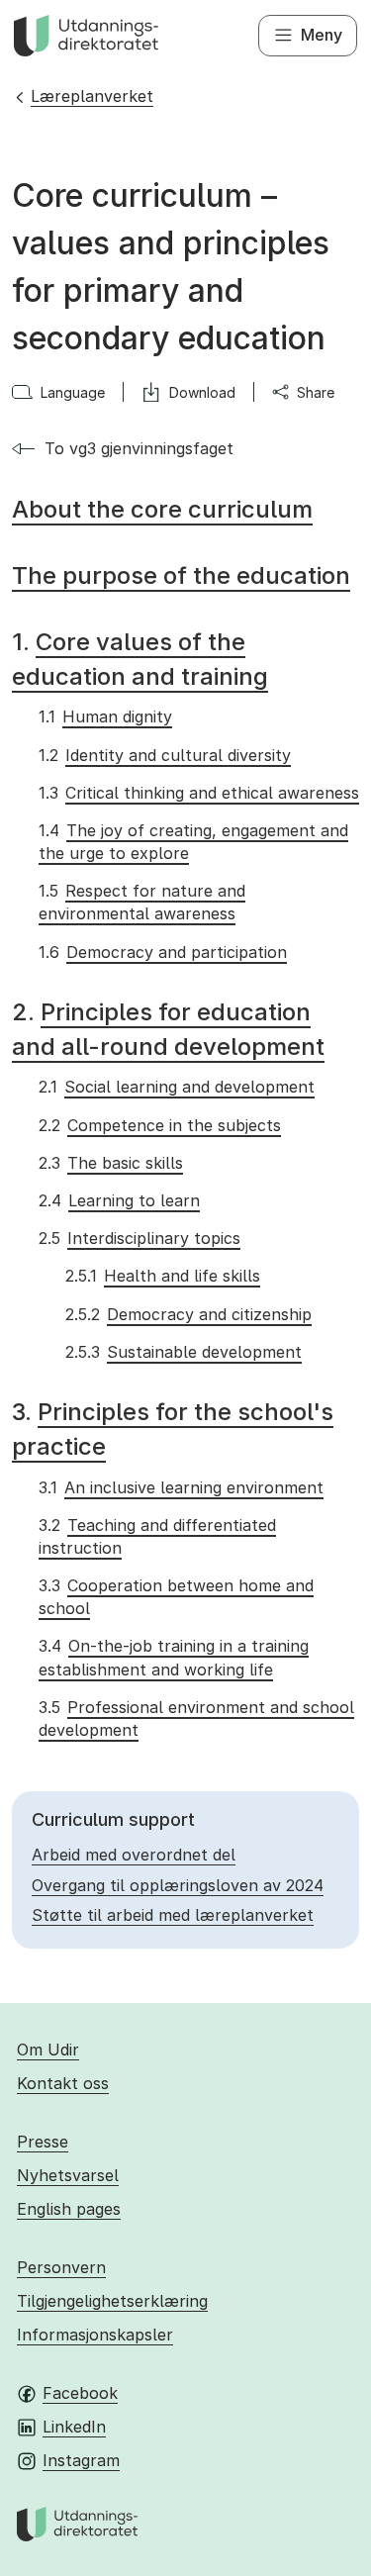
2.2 (159, 1125)
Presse (43, 2142)
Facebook (80, 2393)
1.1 (105, 716)
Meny (322, 35)
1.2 (164, 755)
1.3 (198, 793)
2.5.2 (188, 1314)
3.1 (181, 1487)
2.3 (110, 1163)
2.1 (176, 1087)
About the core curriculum (162, 509)
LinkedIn (74, 2427)
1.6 (162, 952)
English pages (69, 2209)
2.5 (139, 1238)
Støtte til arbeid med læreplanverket (173, 1915)
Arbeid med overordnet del (134, 1855)
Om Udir (48, 2050)
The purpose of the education (181, 575)
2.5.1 (162, 1276)
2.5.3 (183, 1352)
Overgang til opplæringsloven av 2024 (178, 1885)
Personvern (61, 2267)
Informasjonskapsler (95, 2335)
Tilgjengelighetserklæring (112, 2301)
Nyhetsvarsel (68, 2175)
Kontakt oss (63, 2083)
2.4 (119, 1200)
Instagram (81, 2460)
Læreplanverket (92, 96)
